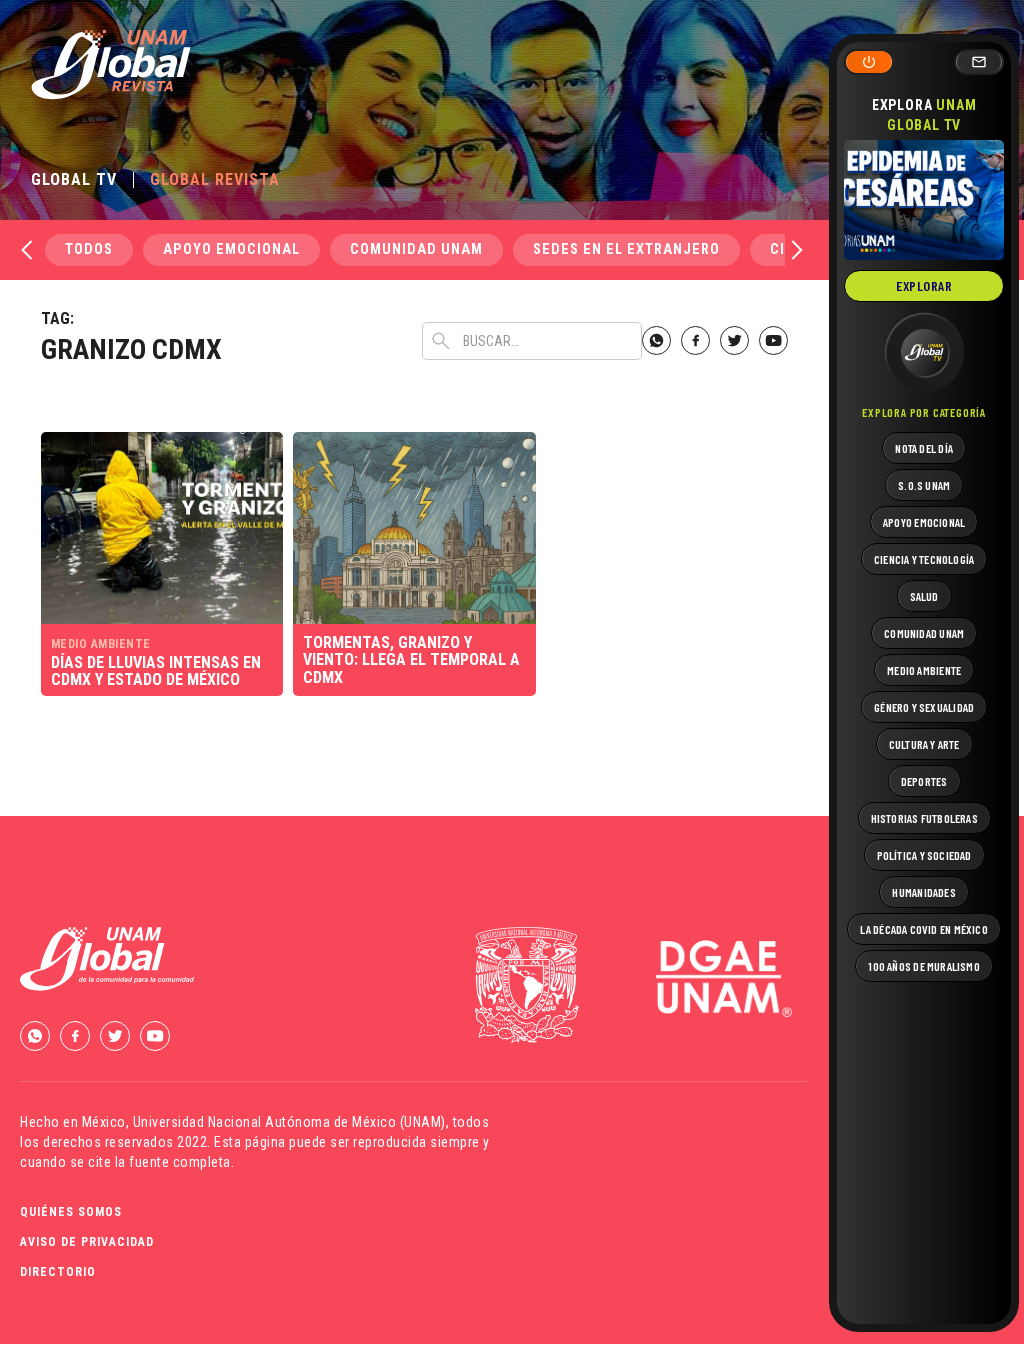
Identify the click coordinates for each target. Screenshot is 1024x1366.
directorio (58, 1272)
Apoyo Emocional (231, 249)
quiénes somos (71, 1212)
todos (89, 249)
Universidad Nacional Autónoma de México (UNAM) (289, 1122)
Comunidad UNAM (416, 249)
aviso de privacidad (87, 1242)
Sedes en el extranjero (626, 249)
